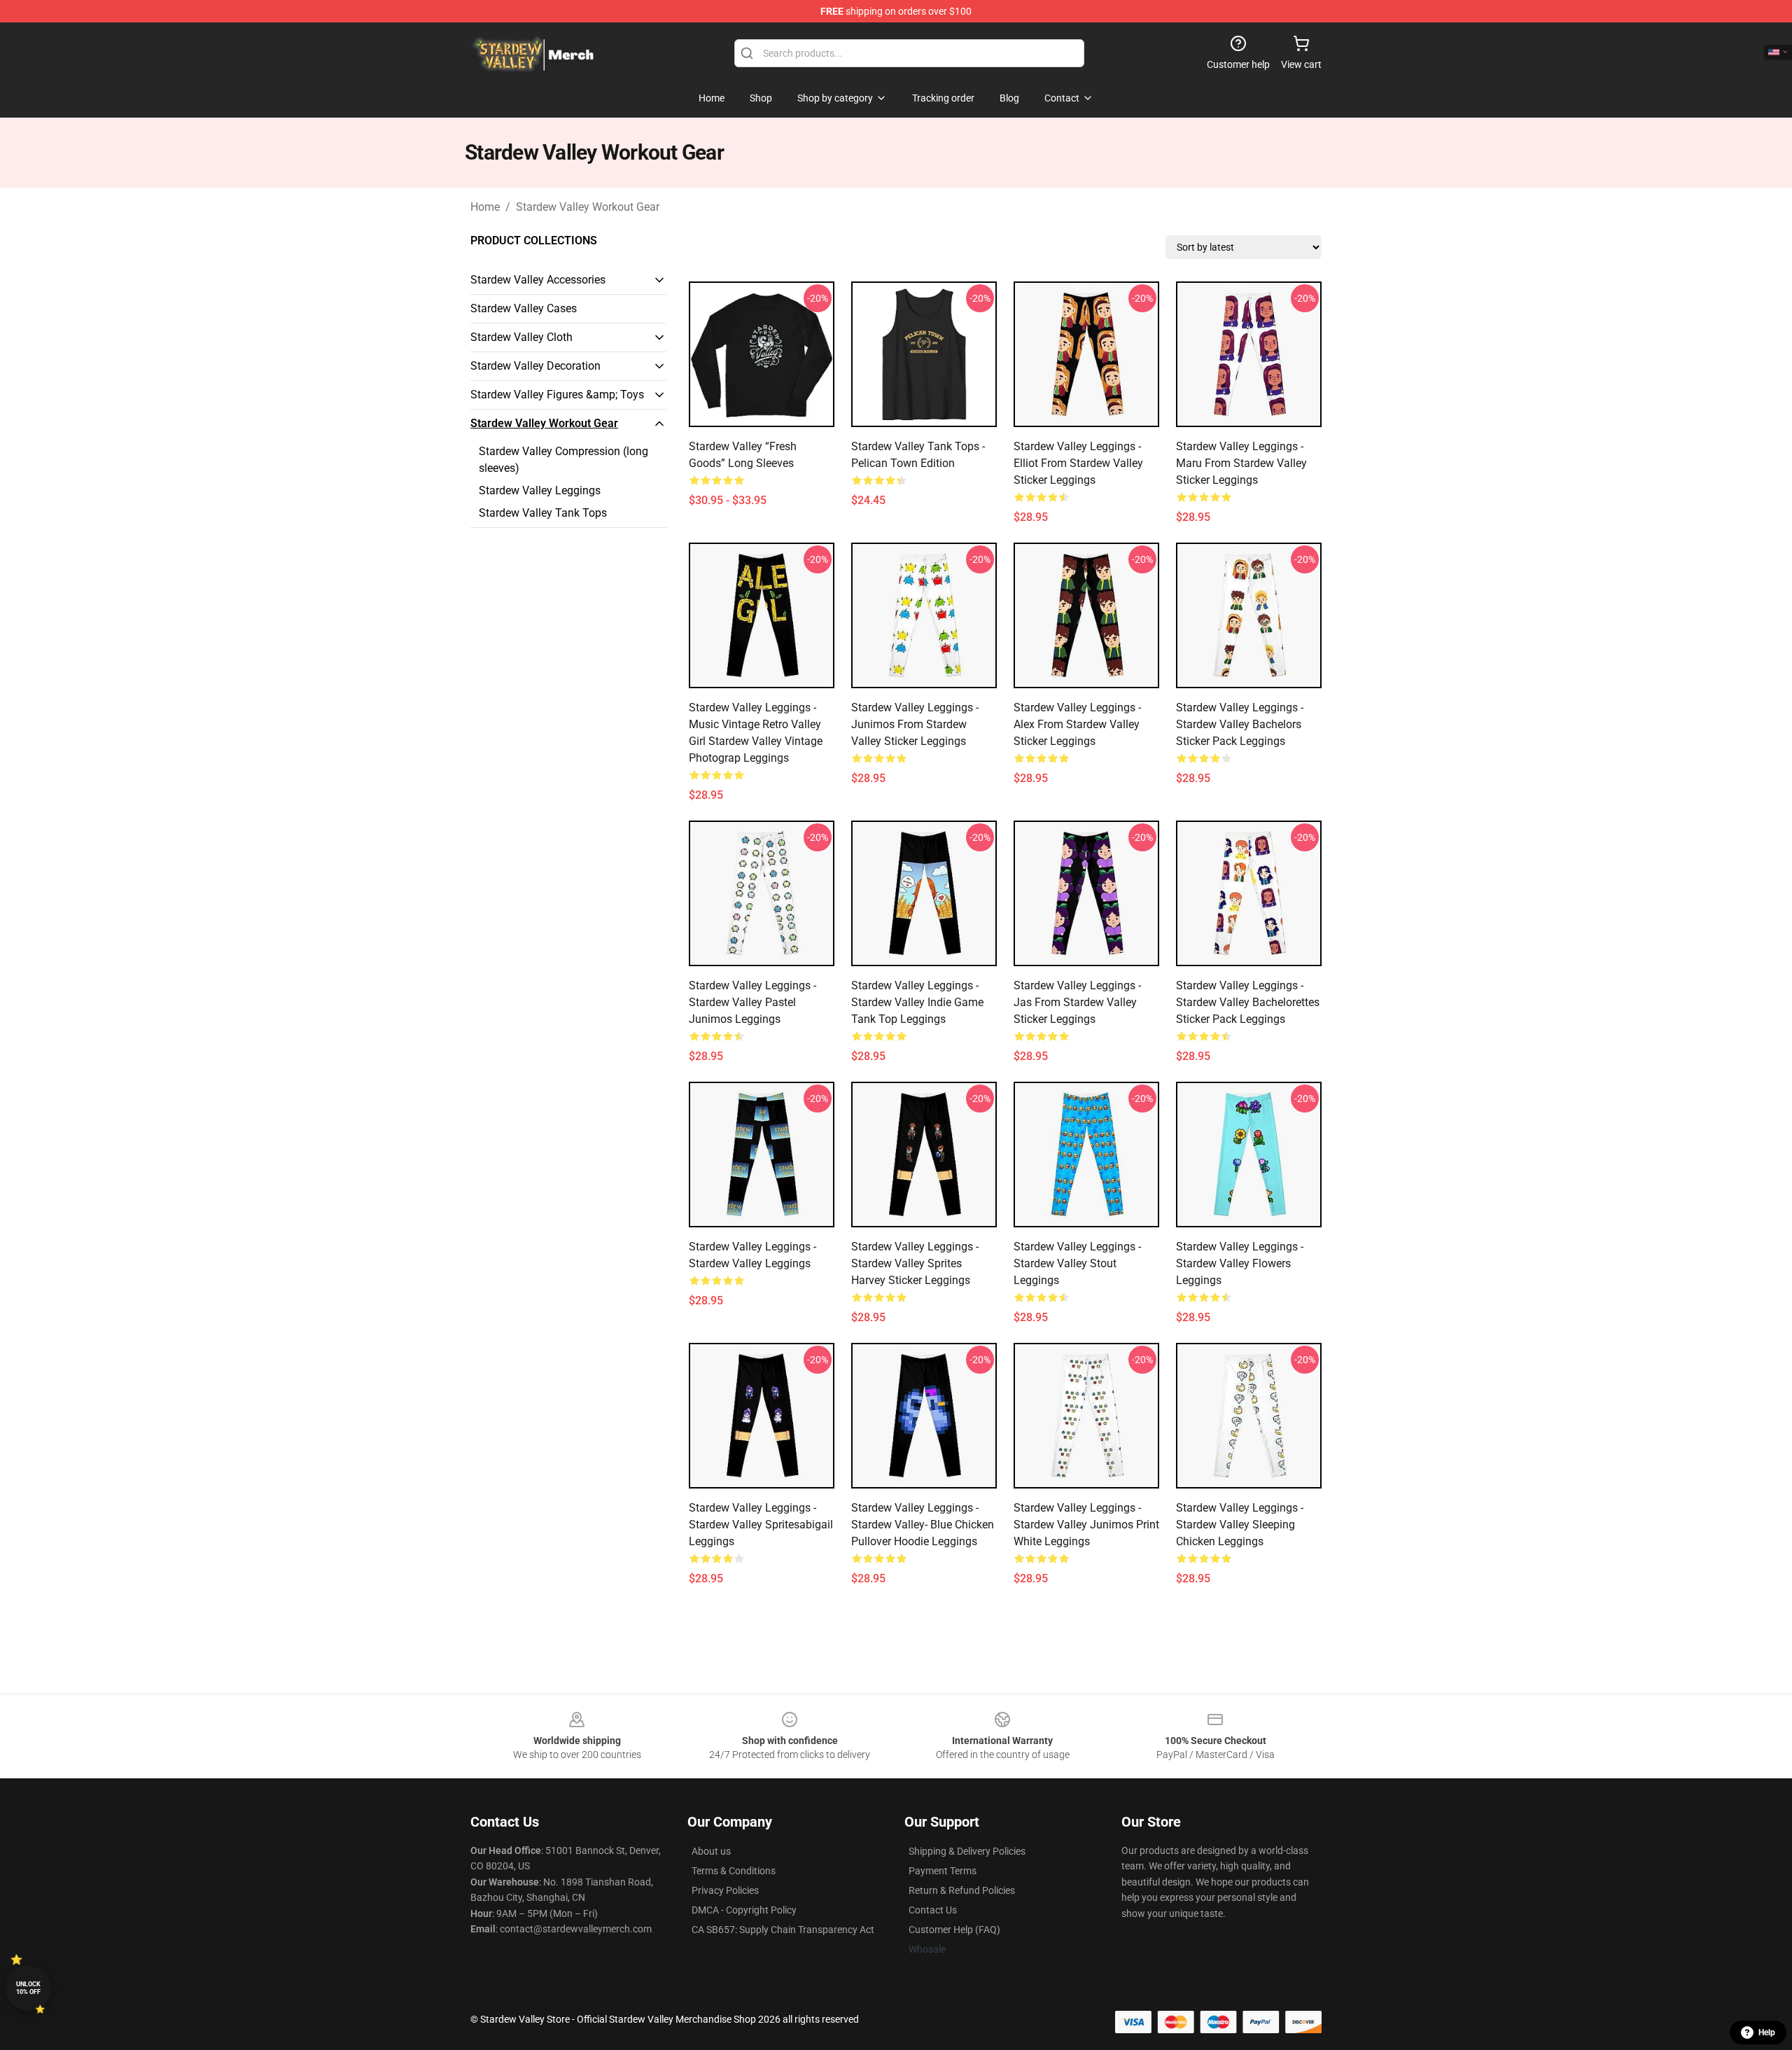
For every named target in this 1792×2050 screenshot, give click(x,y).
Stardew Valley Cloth (521, 337)
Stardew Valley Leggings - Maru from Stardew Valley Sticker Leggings (1241, 463)
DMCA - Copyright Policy (744, 1910)
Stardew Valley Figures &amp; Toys (557, 395)
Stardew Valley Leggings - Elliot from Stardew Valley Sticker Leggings (1078, 463)
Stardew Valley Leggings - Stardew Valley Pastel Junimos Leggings (752, 1002)
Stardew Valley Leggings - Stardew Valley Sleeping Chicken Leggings (1240, 1525)
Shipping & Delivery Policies (967, 1851)
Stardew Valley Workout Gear (588, 207)
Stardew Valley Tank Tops (543, 513)
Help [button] (1767, 2032)
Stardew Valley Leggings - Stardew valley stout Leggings (1077, 1263)
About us (711, 1851)
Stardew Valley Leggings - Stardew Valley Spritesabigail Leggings (761, 1525)
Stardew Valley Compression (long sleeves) (563, 460)
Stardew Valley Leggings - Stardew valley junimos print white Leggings (1086, 1525)
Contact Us (933, 1910)
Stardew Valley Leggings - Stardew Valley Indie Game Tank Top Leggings (917, 1002)
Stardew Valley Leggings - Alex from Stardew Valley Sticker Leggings (1077, 724)
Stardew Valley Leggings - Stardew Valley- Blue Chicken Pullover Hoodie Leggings (923, 1525)
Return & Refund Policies (962, 1890)
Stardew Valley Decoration (535, 366)
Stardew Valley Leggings (540, 490)
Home (485, 207)
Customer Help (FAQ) (954, 1930)
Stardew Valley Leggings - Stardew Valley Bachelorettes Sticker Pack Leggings (1248, 1002)
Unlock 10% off (28, 1988)
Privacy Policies (725, 1890)
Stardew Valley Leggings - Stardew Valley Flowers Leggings (1240, 1263)
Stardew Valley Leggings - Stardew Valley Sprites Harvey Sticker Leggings (915, 1263)
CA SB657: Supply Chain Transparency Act (783, 1930)
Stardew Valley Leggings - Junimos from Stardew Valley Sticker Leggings (915, 724)
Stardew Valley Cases (524, 308)
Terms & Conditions (734, 1871)
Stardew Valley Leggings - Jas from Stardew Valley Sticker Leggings (1077, 1002)
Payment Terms (943, 1871)
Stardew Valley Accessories (538, 280)
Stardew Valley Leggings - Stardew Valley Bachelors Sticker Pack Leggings (1240, 724)
